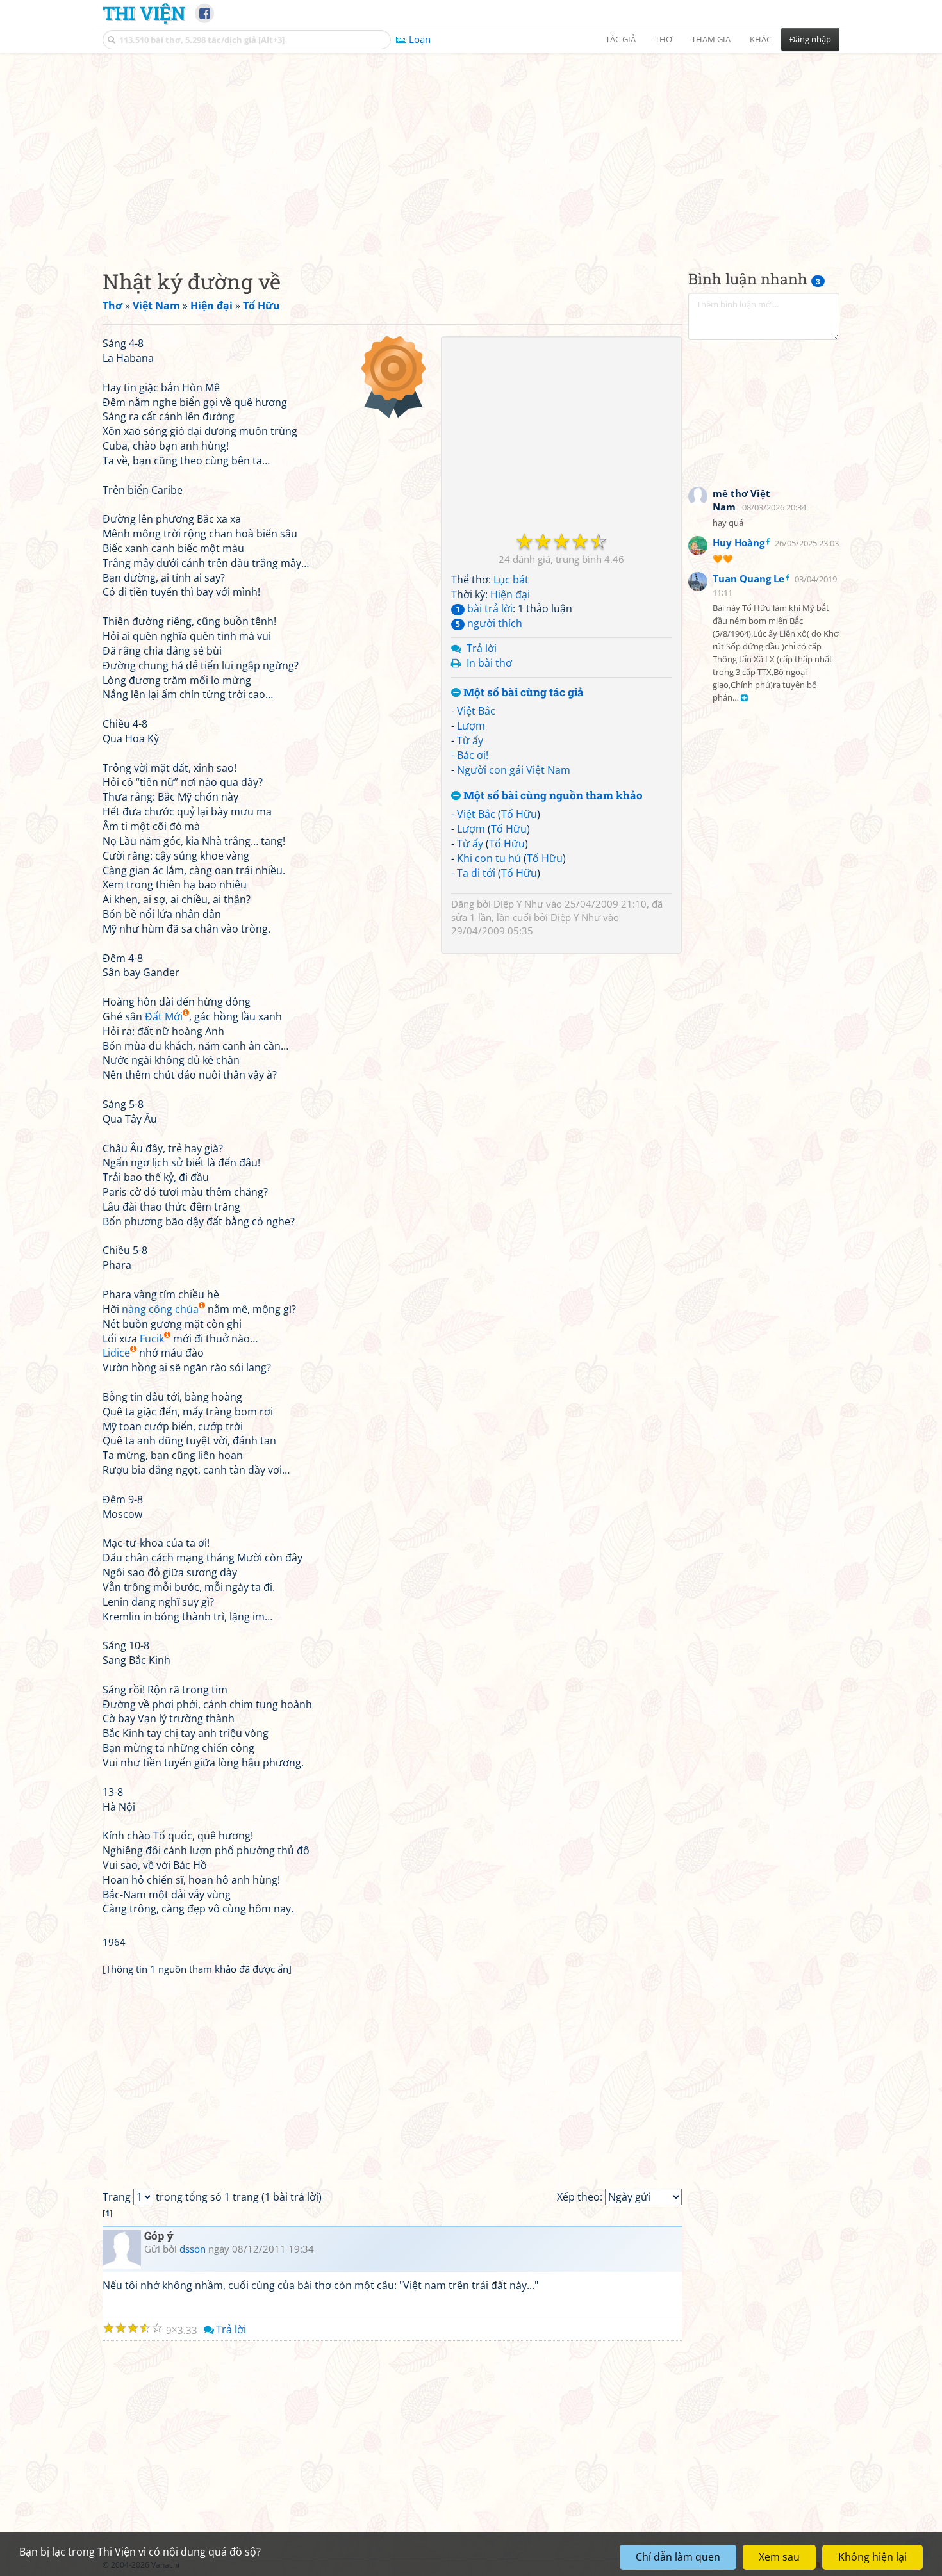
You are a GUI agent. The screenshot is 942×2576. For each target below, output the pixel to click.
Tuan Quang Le (748, 578)
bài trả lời (484, 608)
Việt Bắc (476, 711)
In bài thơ (489, 663)
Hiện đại (510, 594)
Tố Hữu (519, 814)
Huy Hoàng (739, 542)
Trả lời (482, 648)
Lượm (471, 726)
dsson (193, 2249)
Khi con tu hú (489, 858)
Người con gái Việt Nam (514, 770)
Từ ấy (470, 740)
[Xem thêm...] (744, 698)
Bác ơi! (473, 755)
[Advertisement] (471, 151)
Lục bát (511, 580)
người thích (489, 623)
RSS (833, 2565)
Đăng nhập (810, 39)
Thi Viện (144, 13)
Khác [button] (761, 39)
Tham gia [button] (711, 39)
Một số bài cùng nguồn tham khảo (552, 796)
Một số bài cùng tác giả (522, 693)
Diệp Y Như (518, 904)
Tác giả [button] (621, 39)
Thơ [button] (664, 39)
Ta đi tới (476, 873)
